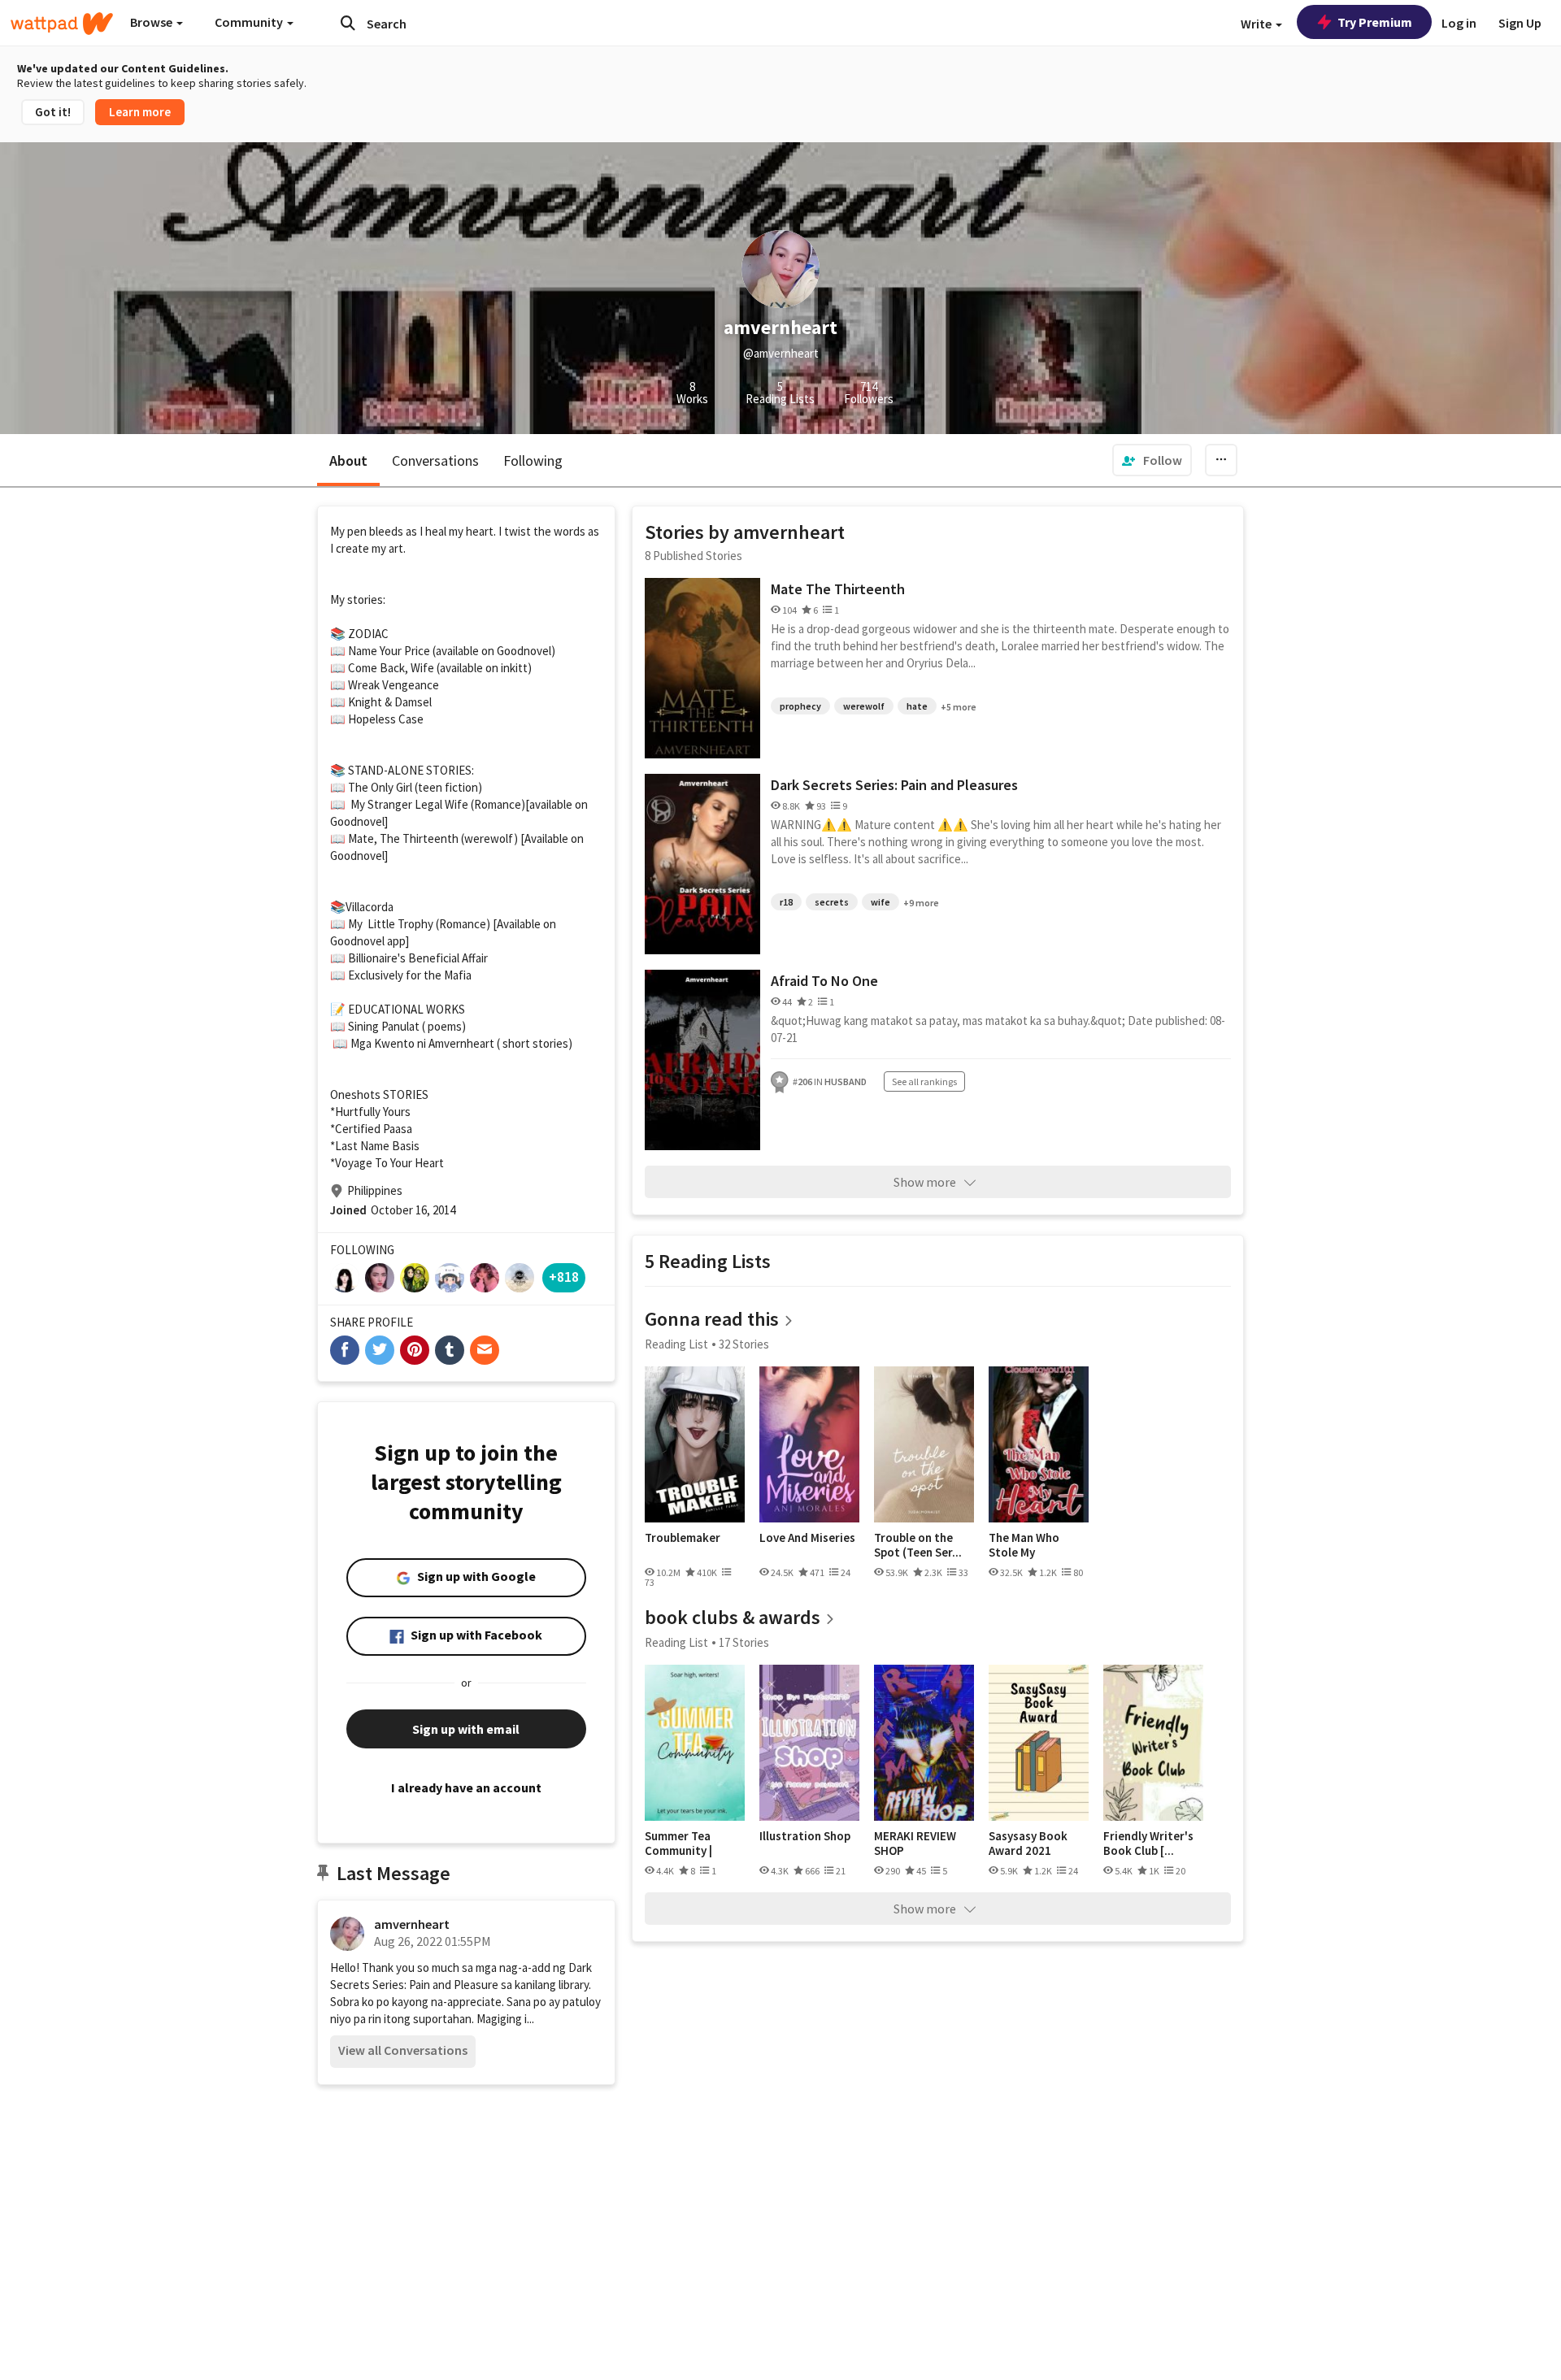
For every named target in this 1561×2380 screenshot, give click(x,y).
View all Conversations (403, 2050)
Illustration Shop (805, 1836)
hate (917, 706)
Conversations (435, 460)
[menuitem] (1152, 460)
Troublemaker (683, 1538)
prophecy (800, 706)
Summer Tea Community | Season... (678, 1843)
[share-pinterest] (415, 1350)
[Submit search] (348, 23)
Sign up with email (466, 1729)
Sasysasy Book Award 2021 (1028, 1843)
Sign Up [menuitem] (1520, 23)
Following (533, 460)
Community (250, 22)
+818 (564, 1277)
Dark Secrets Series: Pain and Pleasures (894, 785)
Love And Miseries (807, 1538)
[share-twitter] (380, 1350)
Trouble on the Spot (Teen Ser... (918, 1545)
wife (881, 902)
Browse (152, 22)
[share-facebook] (345, 1350)
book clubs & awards (733, 1617)
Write (1257, 24)
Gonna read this (712, 1319)
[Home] (62, 24)
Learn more (140, 112)
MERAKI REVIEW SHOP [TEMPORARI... (915, 1843)
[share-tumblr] (450, 1350)
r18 (786, 902)
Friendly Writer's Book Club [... (1148, 1843)
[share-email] (485, 1350)
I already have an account (466, 1787)
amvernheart (412, 1924)
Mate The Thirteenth (838, 589)
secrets (832, 902)
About (348, 460)
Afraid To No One (824, 981)
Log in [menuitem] (1459, 23)
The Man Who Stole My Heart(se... (1024, 1545)
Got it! (53, 112)
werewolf (864, 706)
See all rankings (924, 1081)
